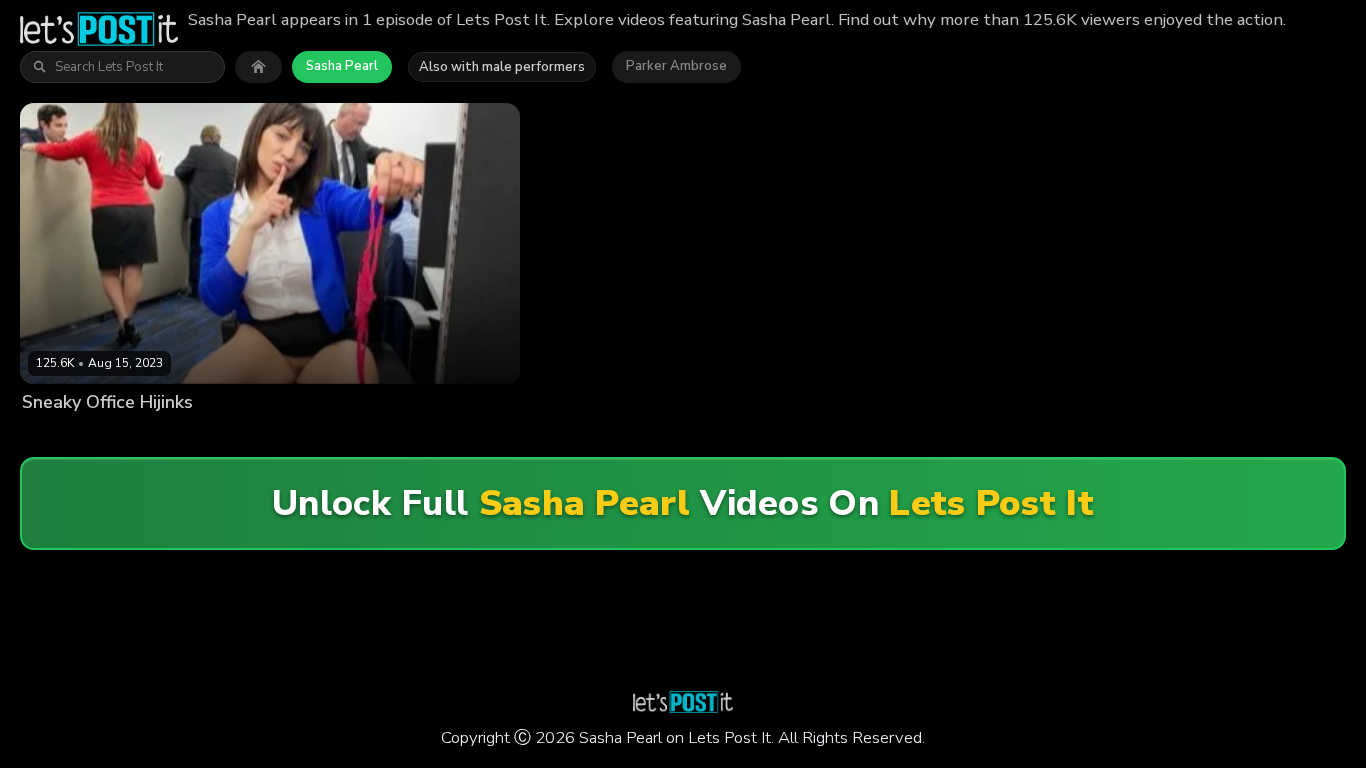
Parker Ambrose (676, 66)
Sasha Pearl (342, 66)
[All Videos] (258, 67)
